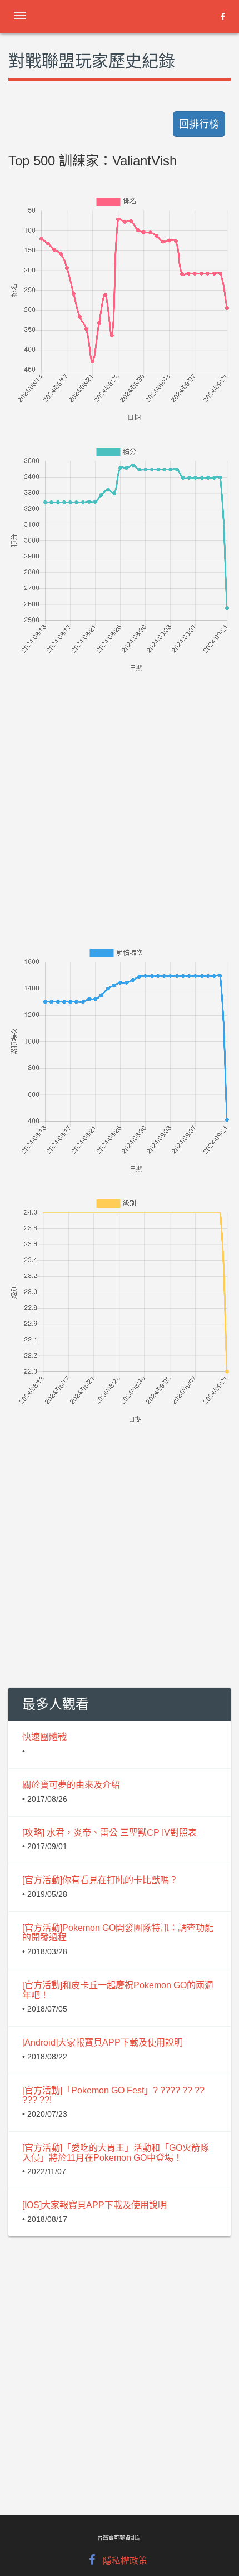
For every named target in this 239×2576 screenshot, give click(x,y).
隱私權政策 (125, 2561)
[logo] (97, 14)
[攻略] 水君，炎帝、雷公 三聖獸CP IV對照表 (109, 1833)
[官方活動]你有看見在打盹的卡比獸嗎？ (100, 1880)
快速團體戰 (44, 1737)
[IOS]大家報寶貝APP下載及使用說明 (94, 2205)
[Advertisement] (120, 794)
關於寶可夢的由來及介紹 (71, 1785)
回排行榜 (199, 124)
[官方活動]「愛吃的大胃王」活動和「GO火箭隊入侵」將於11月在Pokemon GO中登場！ (116, 2153)
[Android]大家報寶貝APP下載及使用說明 (103, 2042)
